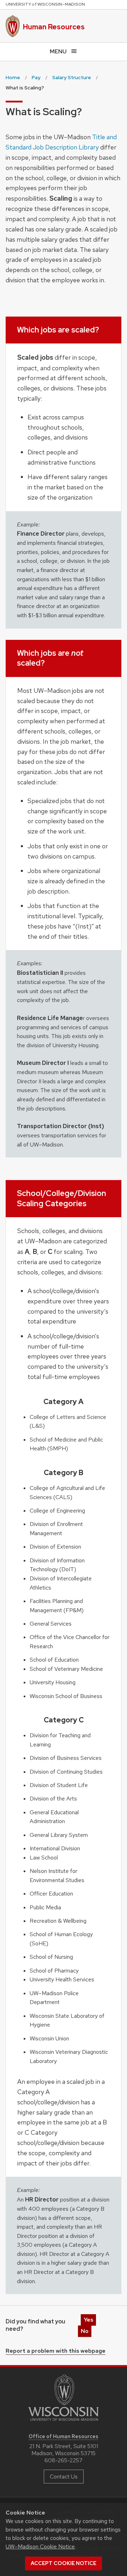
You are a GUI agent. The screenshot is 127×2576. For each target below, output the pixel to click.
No (85, 2331)
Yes (88, 2320)
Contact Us (64, 2477)
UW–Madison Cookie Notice (40, 2546)
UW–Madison (45, 4)
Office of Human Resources (64, 2436)
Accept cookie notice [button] (64, 2563)
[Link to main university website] (64, 2422)
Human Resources (54, 27)
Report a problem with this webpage (56, 2351)
